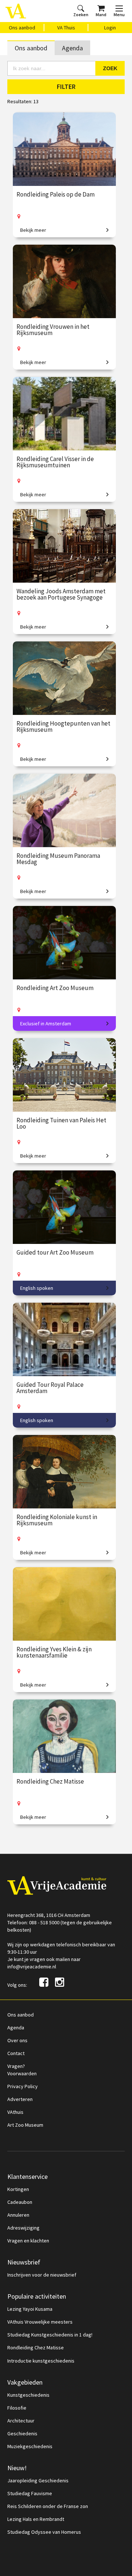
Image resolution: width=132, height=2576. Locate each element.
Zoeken (81, 15)
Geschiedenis (22, 2433)
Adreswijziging (23, 2228)
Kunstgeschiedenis (28, 2395)
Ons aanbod (22, 28)
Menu (119, 15)
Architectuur (21, 2421)
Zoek (110, 68)
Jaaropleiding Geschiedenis (38, 2480)
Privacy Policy (23, 2086)
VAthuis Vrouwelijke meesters (40, 2322)
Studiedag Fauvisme (30, 2493)
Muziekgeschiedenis (30, 2446)
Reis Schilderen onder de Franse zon (48, 2506)
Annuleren (18, 2215)
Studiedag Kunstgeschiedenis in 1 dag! (50, 2335)
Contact (16, 2053)
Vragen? (16, 2066)
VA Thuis (66, 28)
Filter (66, 87)
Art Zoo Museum (25, 2125)
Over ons (17, 2040)
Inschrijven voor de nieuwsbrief (42, 2275)
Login (110, 28)
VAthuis (15, 2112)
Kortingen (18, 2189)
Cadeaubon (20, 2202)
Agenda (72, 48)
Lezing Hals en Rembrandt (36, 2519)
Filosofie (17, 2408)
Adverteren (20, 2099)
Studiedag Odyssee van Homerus (44, 2532)
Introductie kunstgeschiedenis (41, 2361)
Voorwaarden (22, 2073)
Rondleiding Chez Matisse (36, 2347)
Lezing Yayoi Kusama (30, 2309)
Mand (101, 15)
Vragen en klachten (28, 2241)
